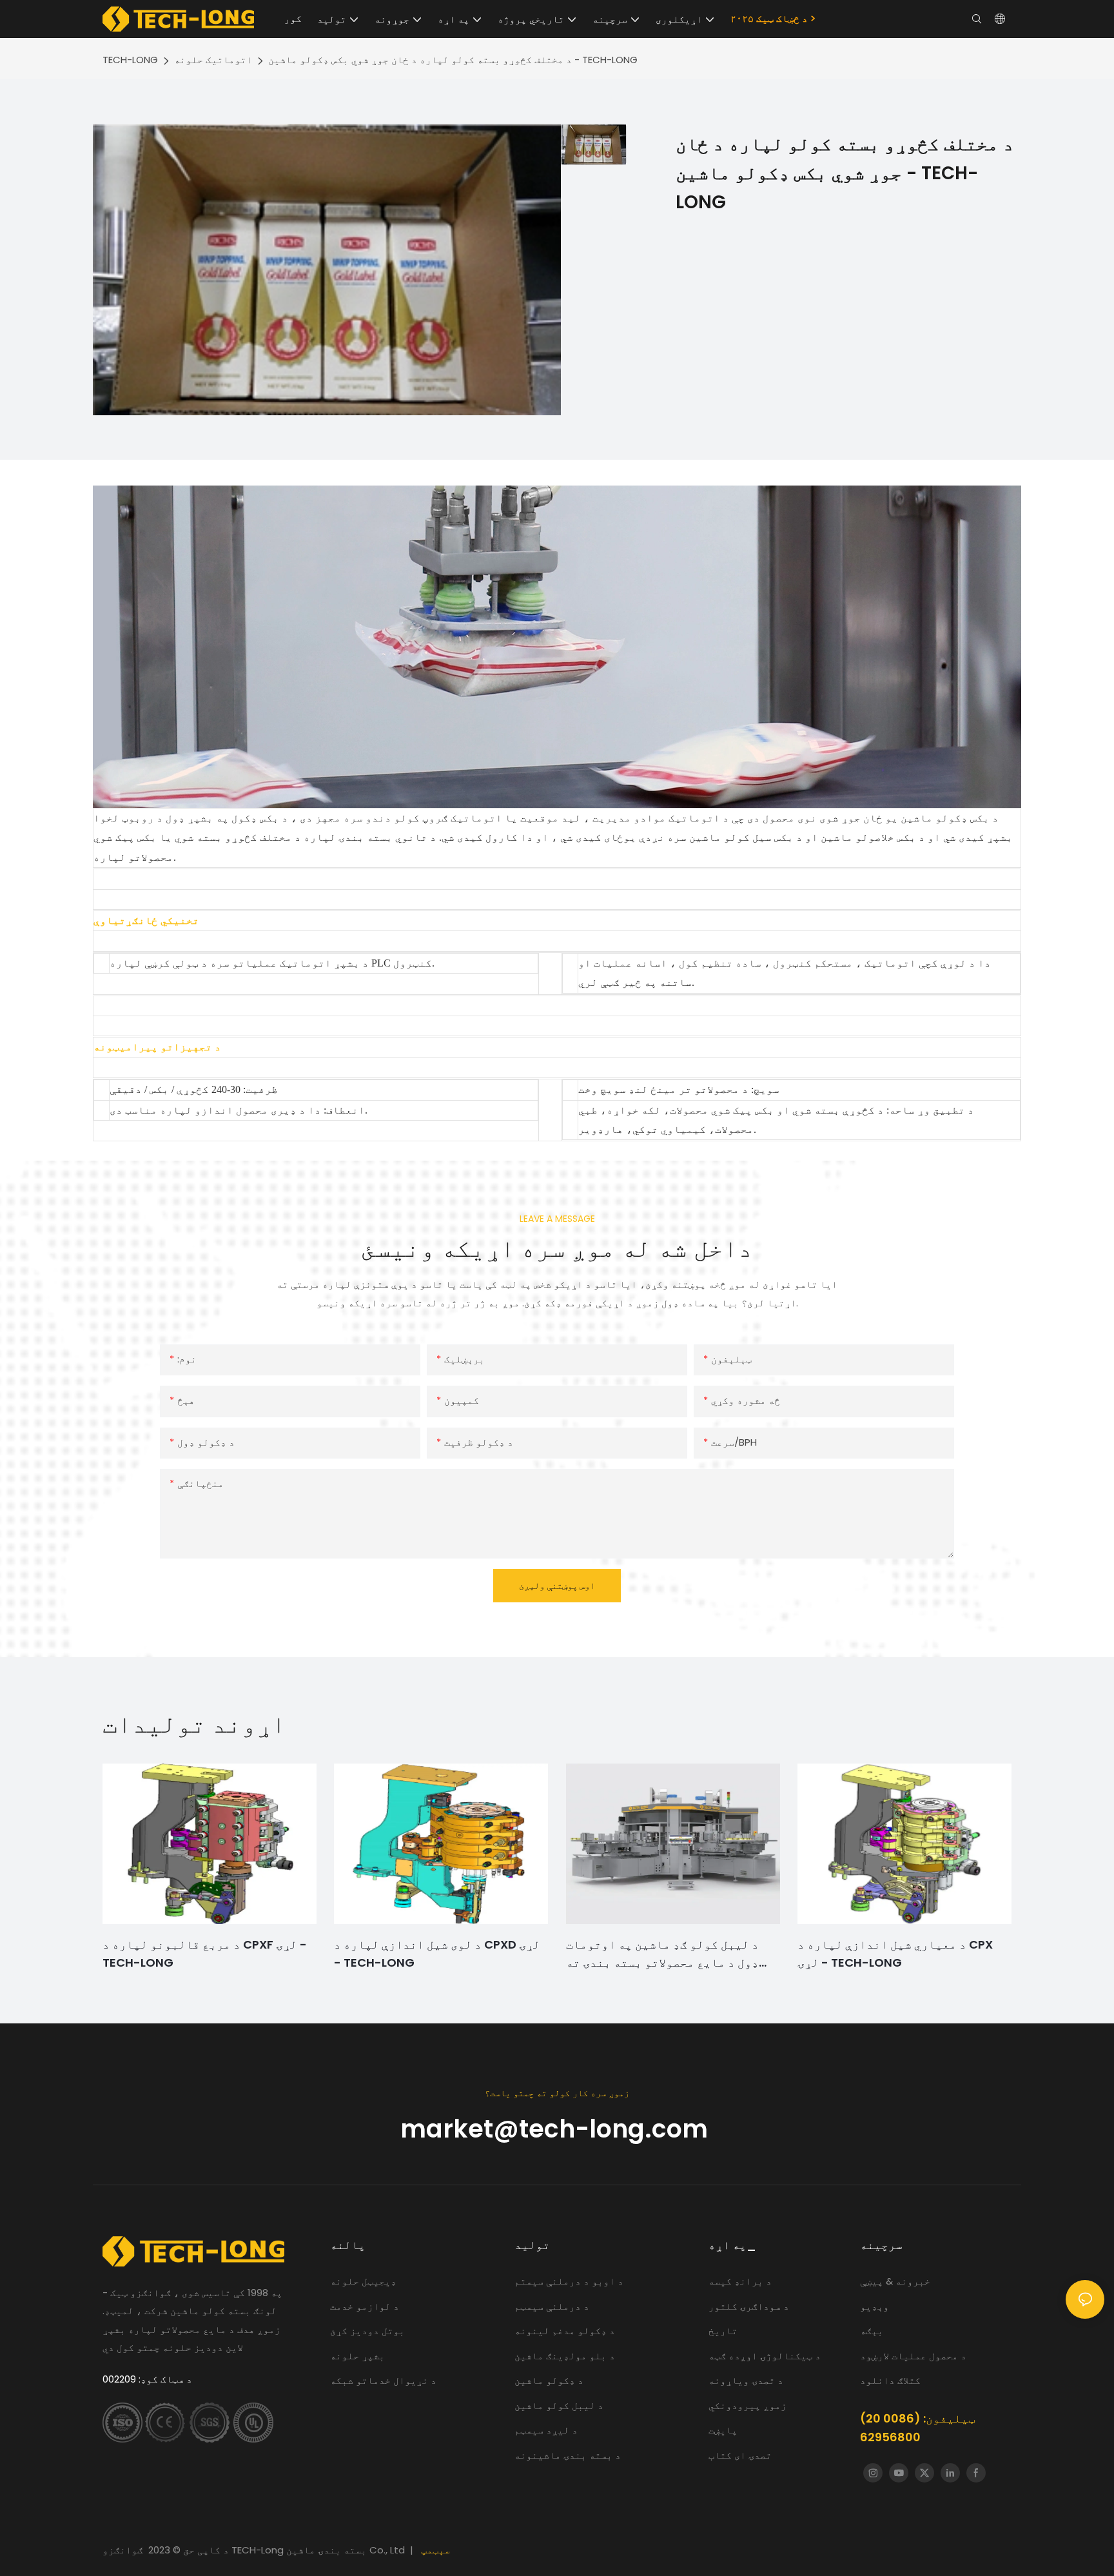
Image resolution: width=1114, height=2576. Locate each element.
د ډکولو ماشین (549, 2380)
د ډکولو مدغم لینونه (565, 2331)
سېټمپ (435, 2550)
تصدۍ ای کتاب (740, 2455)
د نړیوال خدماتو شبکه (383, 2380)
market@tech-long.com (557, 2129)
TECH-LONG (130, 60)
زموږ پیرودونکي (748, 2405)
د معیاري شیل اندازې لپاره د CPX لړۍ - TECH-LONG (895, 1954)
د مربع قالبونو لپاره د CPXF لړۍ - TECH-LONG (205, 1954)
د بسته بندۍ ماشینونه (568, 2455)
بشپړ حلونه (357, 2356)
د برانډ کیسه (741, 2281)
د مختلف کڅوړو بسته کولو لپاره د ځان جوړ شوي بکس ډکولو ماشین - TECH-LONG (453, 60)
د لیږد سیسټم (546, 2430)
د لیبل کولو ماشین (559, 2405)
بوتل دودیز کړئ (367, 2331)
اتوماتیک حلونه (213, 60)
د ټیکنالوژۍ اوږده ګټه (765, 2356)
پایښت (723, 2430)
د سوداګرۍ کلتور (749, 2306)
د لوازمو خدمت (365, 2306)
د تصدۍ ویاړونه (746, 2380)
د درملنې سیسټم (552, 2306)
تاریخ (723, 2331)
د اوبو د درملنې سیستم (570, 2281)
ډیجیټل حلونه (363, 2281)
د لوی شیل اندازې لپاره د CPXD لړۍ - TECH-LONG (437, 1954)
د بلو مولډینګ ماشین (565, 2356)
